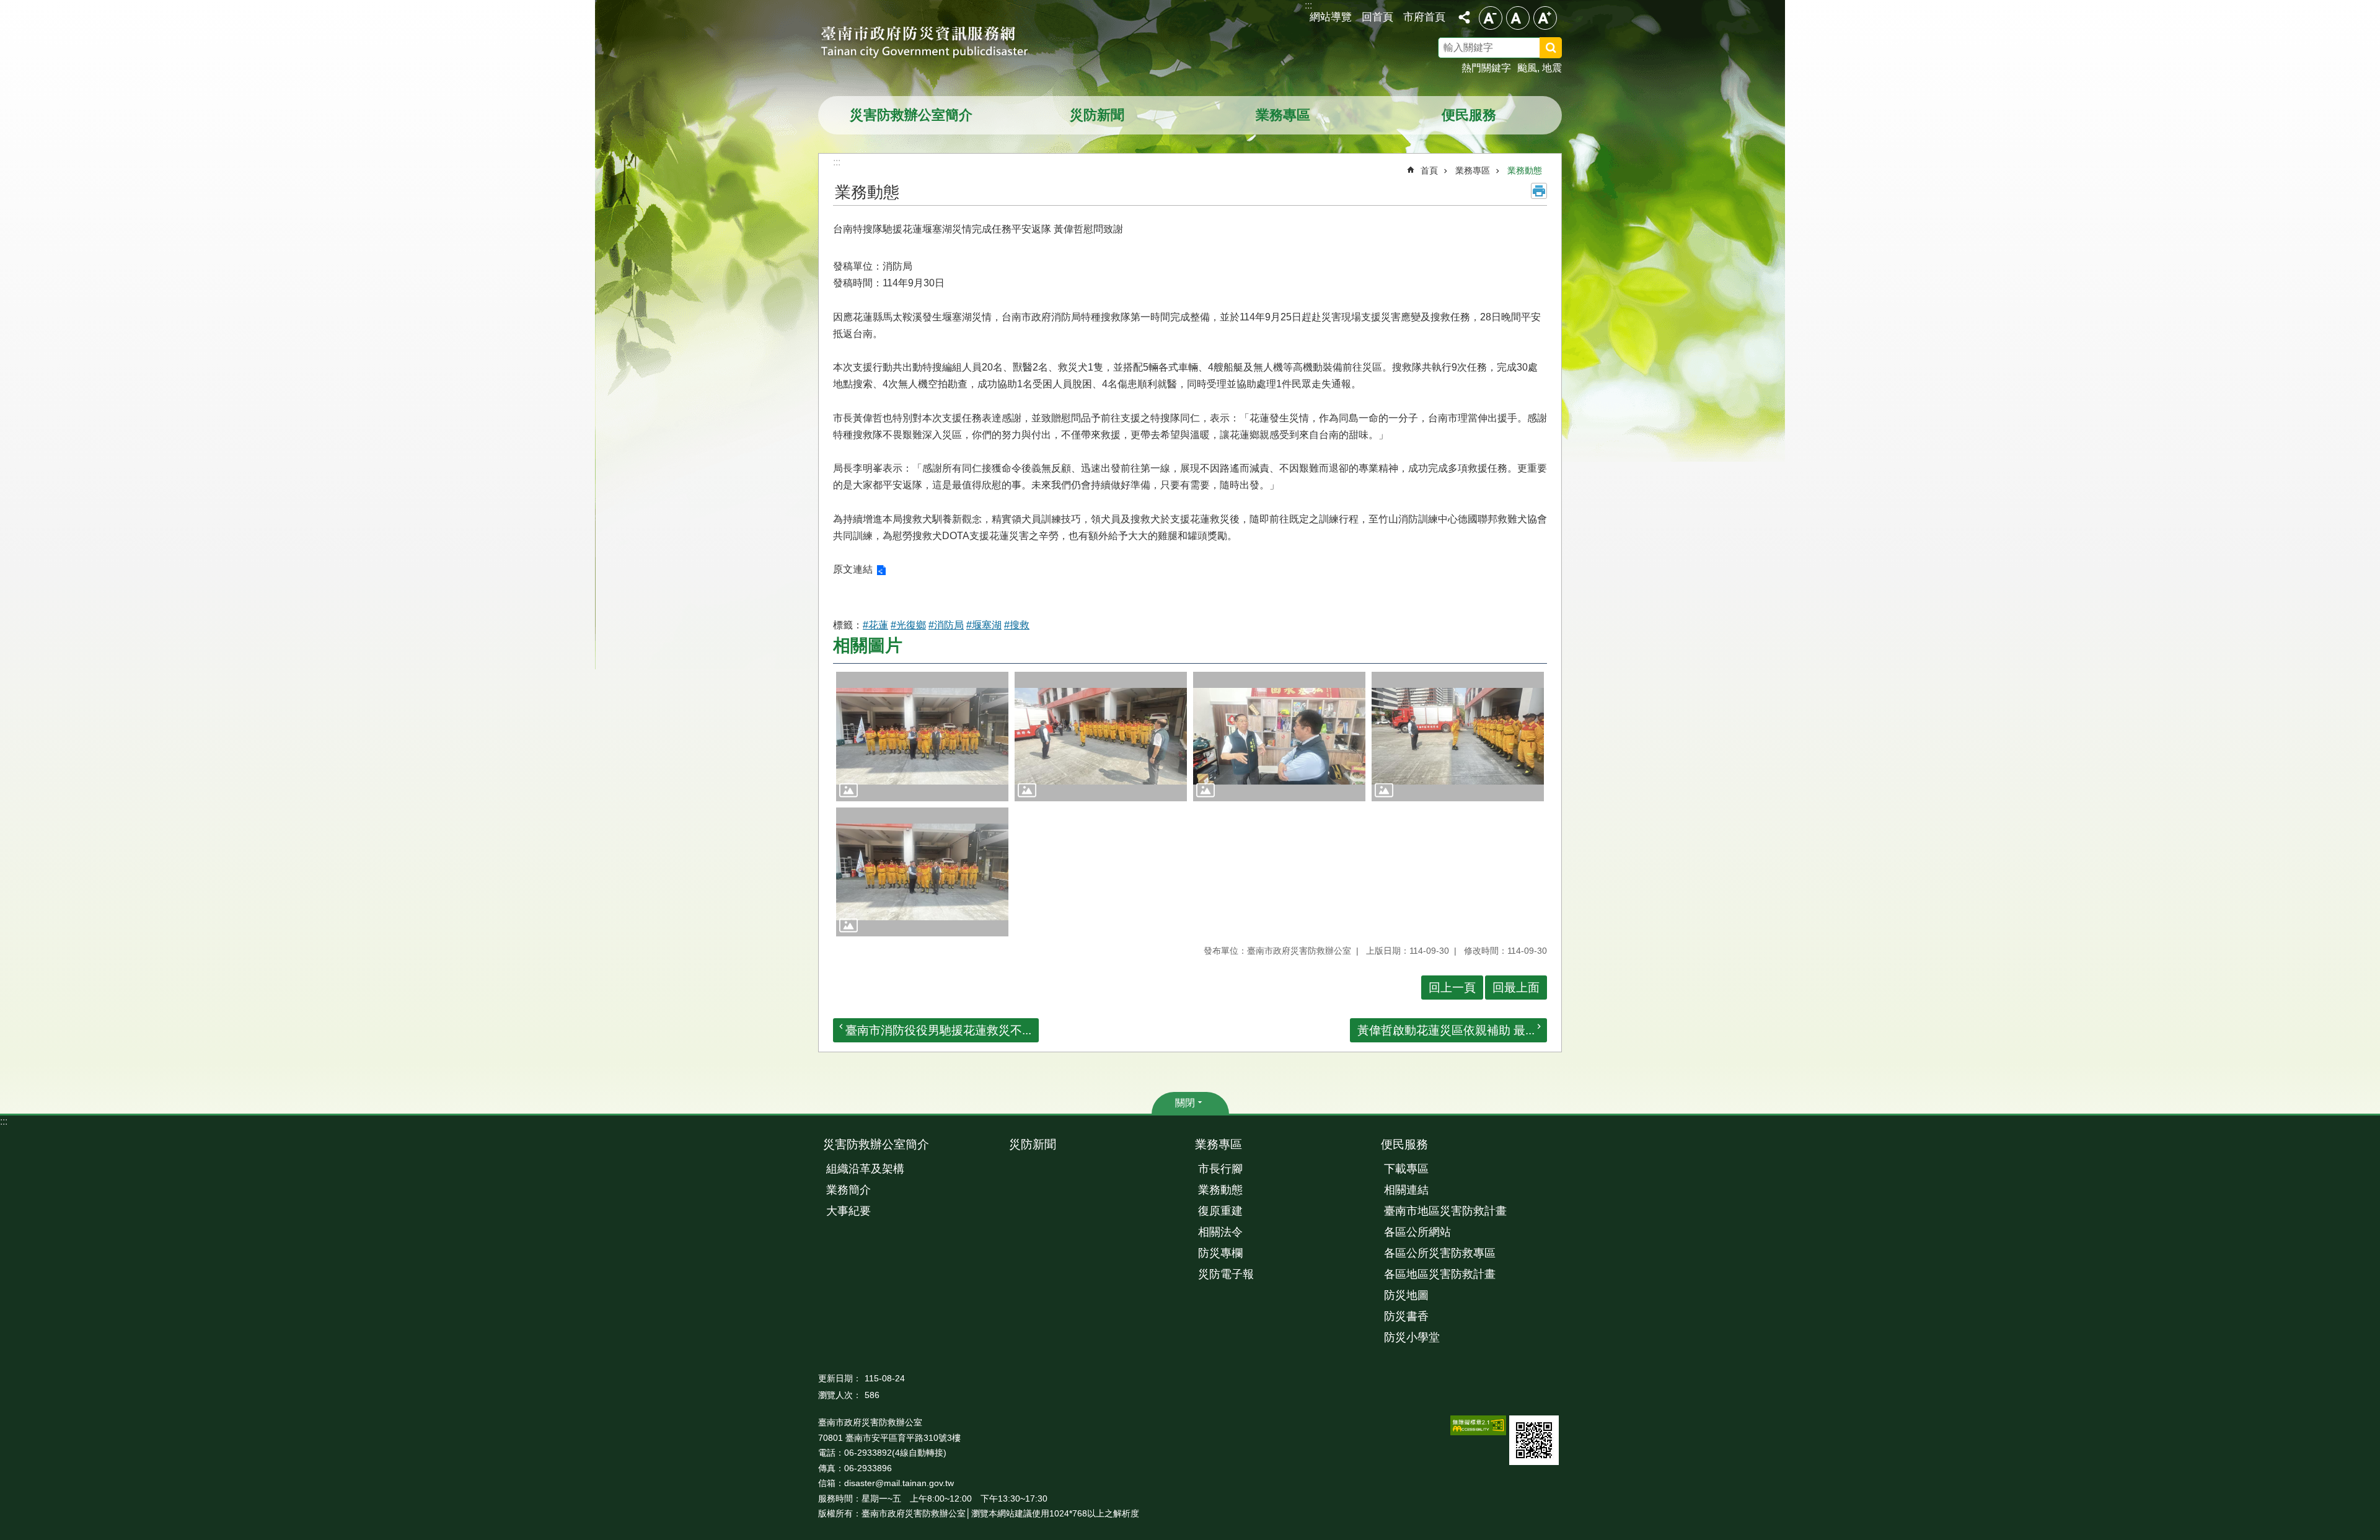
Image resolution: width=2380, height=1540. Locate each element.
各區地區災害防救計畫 (1440, 1274)
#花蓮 (875, 625)
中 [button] (1518, 18)
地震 (1552, 68)
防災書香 (1406, 1316)
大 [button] (1545, 18)
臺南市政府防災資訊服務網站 (936, 43)
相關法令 (1220, 1232)
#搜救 (1017, 625)
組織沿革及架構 (865, 1169)
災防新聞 (1097, 115)
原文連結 (853, 569)
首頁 (1429, 170)
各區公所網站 (1417, 1232)
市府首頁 (1424, 17)
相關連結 (1406, 1190)
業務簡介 (848, 1190)
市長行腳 (1220, 1169)
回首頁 (1377, 17)
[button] (922, 737)
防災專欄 (1220, 1253)
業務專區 (1283, 115)
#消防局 (946, 625)
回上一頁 (1452, 988)
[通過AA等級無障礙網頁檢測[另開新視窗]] (1478, 1425)
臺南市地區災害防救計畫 (1445, 1211)
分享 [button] (1464, 17)
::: (4, 1121)
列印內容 (1539, 191)
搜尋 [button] (1551, 48)
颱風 (1527, 68)
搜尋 (1567, 50)
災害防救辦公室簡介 (911, 115)
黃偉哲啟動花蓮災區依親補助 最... (1446, 1030)
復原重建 (1220, 1211)
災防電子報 (1226, 1274)
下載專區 (1406, 1169)
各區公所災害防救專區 (1440, 1253)
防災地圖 (1406, 1295)
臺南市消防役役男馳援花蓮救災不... (938, 1030)
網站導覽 (1331, 17)
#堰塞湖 (984, 625)
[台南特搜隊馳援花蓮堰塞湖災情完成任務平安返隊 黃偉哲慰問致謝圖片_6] (1534, 1440)
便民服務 (1469, 115)
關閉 (1185, 1103)
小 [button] (1491, 18)
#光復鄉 (908, 625)
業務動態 (1525, 170)
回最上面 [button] (1516, 988)
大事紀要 (848, 1211)
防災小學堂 (1412, 1337)
